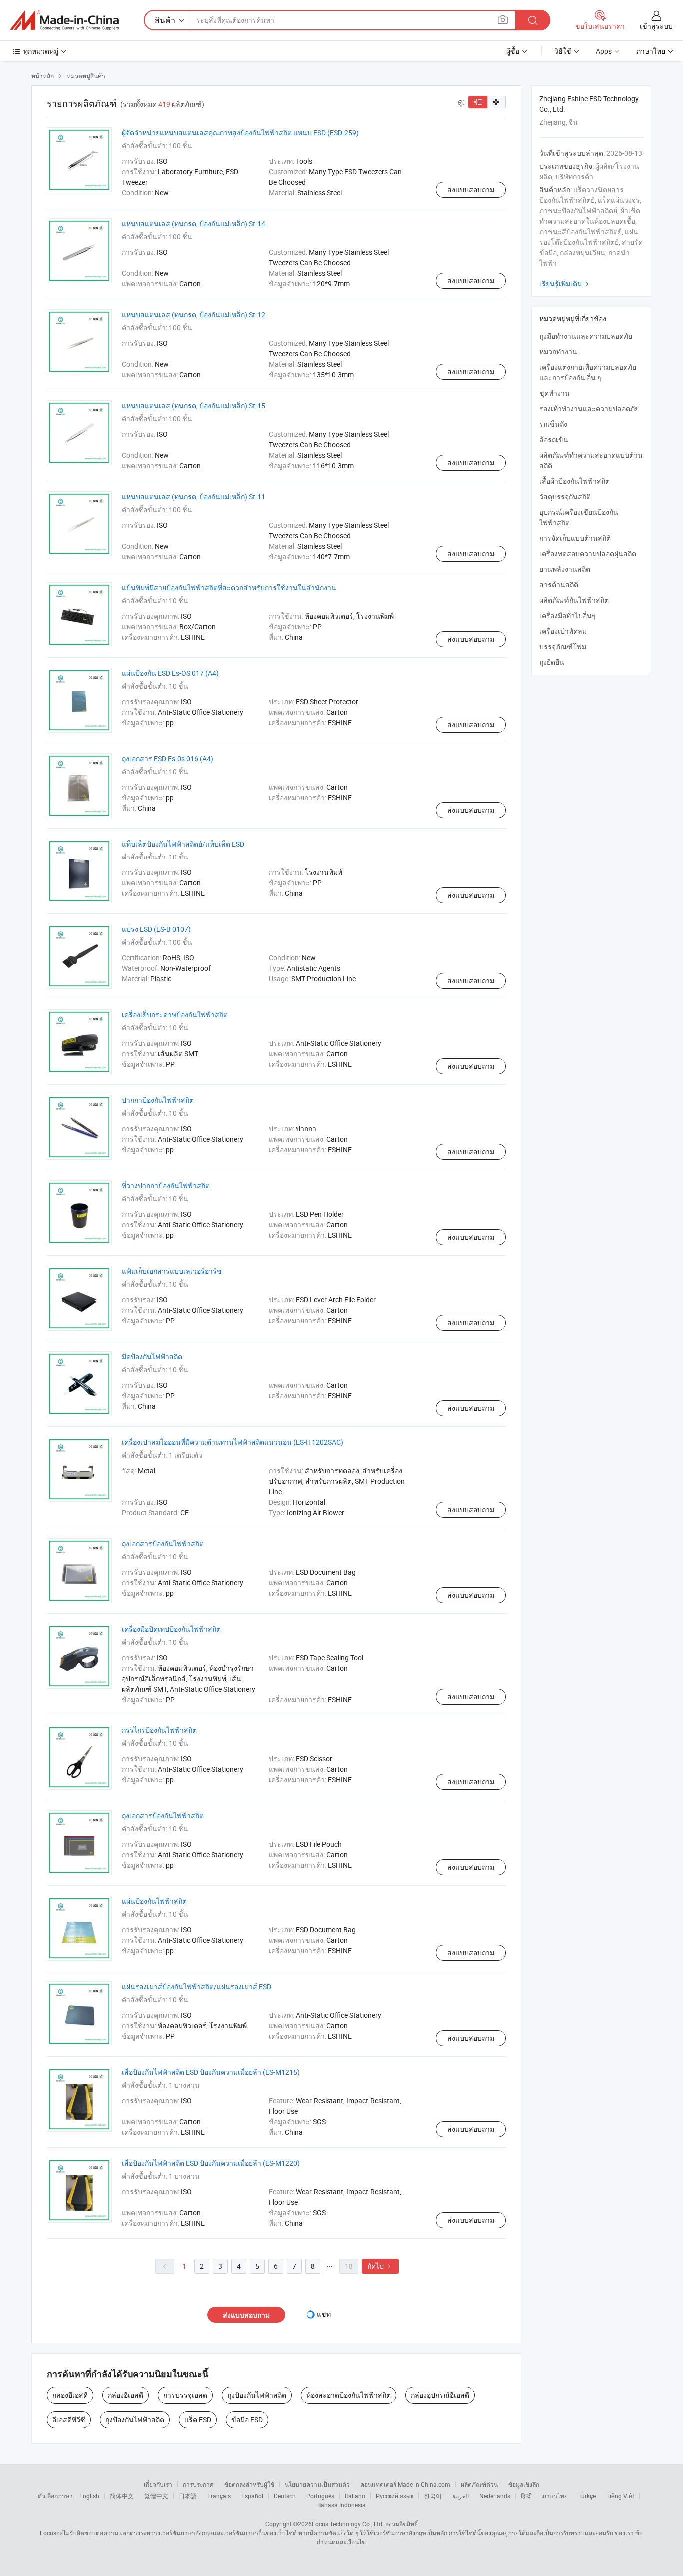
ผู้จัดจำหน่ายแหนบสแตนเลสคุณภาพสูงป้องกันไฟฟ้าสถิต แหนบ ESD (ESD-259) (240, 133)
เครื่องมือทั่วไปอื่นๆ (568, 615)
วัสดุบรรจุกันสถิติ (565, 496)
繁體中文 (156, 2496)
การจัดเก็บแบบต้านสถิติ (575, 538)
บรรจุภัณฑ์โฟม (563, 646)
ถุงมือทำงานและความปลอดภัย (586, 336)
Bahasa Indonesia (342, 2505)
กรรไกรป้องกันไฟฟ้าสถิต (159, 1730)
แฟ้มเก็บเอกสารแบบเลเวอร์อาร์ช (172, 1271)
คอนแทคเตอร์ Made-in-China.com (405, 2484)
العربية (461, 2496)
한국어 (433, 2496)
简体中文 (122, 2496)
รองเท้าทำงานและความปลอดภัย (589, 409)
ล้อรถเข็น (554, 439)
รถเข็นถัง (553, 424)
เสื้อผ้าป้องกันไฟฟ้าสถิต (575, 481)
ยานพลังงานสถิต (565, 569)
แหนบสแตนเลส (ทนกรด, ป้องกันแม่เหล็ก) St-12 (194, 315)
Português (320, 2496)
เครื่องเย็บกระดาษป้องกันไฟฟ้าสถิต (175, 1015)
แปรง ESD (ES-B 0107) (156, 929)
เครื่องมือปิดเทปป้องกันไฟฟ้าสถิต (171, 1629)
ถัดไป (380, 2266)
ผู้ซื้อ (513, 51)
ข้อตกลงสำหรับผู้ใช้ (249, 2484)
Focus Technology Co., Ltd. (348, 2524)
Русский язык (395, 2496)
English (89, 2496)
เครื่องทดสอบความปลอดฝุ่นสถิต (588, 553)
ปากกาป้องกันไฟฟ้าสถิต (158, 1100)
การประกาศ (198, 2484)
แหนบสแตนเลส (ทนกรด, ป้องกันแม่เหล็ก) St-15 (194, 406)
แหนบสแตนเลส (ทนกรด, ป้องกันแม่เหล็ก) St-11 (194, 496)
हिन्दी (526, 2496)
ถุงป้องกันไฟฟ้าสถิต (257, 2395)
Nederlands (495, 2496)
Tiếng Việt (620, 2496)
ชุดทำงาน (555, 393)
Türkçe (587, 2496)
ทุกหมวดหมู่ (41, 51)
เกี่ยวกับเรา (158, 2484)
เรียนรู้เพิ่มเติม (565, 284)
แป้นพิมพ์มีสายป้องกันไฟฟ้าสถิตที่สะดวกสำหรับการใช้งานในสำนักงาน (229, 587)
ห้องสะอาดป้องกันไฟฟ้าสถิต (349, 2395)
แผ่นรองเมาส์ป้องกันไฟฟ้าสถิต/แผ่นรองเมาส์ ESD (197, 1987)
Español (252, 2496)
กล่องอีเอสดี (70, 2395)
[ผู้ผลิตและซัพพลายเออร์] (64, 20)
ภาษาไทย (555, 2496)
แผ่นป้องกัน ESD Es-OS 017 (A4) (170, 673)
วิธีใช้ (563, 51)
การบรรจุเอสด (185, 2395)
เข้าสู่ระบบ (656, 26)
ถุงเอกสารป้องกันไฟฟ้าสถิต (163, 1543)
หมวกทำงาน (558, 352)
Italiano (355, 2496)
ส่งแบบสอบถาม (471, 190)
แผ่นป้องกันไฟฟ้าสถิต (154, 1901)
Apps (604, 51)
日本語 (188, 2496)
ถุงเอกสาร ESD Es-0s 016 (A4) (168, 758)
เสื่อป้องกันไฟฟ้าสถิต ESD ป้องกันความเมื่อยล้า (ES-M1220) (211, 2163)
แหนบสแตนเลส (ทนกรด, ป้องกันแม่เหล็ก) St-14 (194, 224)
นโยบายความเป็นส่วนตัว (317, 2484)
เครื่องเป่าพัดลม (563, 631)
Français (219, 2496)
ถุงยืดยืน (552, 662)
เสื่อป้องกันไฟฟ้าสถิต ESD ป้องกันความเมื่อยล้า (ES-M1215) (211, 2072)
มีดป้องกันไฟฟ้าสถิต (152, 1356)
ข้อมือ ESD (247, 2419)
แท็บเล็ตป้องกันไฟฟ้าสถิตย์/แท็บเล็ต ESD (183, 844)
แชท (324, 2314)
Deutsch (285, 2496)
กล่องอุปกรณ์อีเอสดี (440, 2395)
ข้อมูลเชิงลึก (524, 2484)
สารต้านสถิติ (559, 584)
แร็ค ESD (198, 2419)
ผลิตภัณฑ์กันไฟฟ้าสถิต (574, 600)
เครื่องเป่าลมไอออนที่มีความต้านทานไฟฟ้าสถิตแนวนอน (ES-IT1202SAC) (233, 1442)
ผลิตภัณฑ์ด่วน (479, 2484)
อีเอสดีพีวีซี (69, 2419)
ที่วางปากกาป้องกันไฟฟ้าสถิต (166, 1186)
